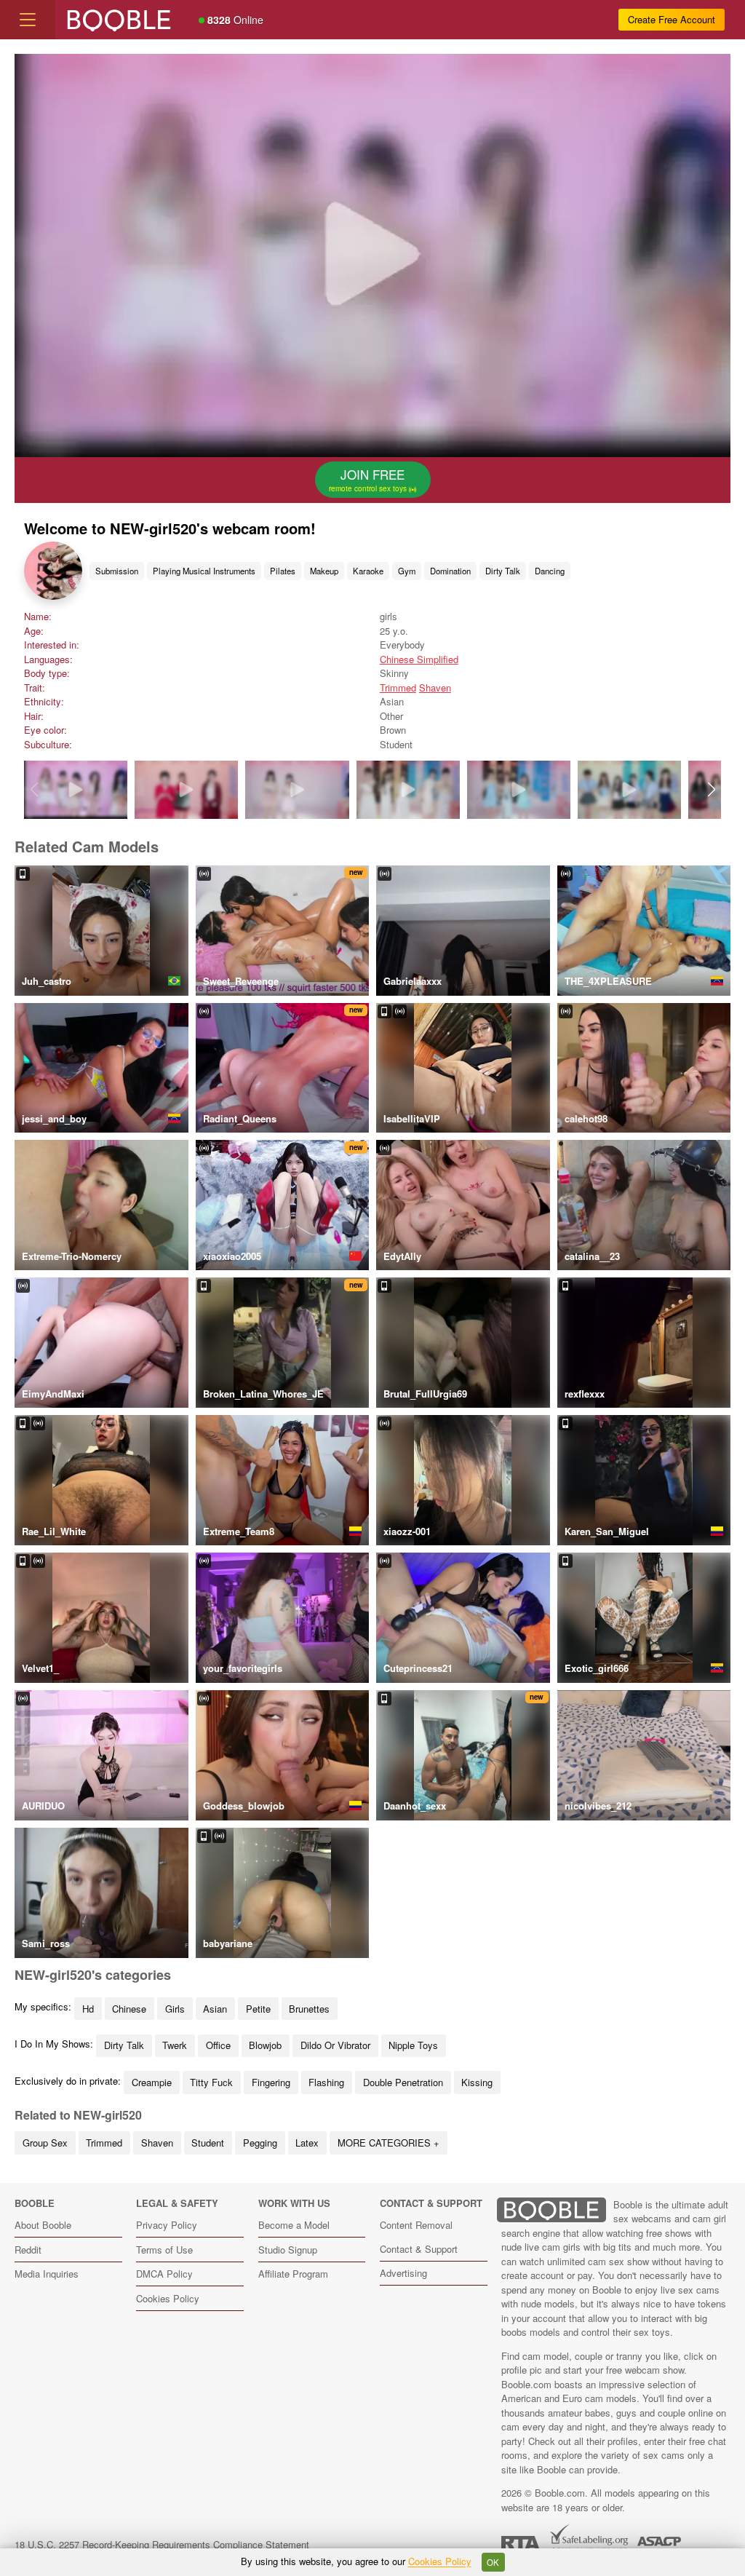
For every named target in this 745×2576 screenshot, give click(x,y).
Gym (407, 571)
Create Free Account (672, 19)
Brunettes (309, 2009)
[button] (711, 790)
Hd (88, 2009)
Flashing (326, 2082)
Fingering (271, 2082)
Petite (258, 2009)
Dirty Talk (503, 571)
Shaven (435, 687)
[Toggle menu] (28, 20)
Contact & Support (419, 2249)
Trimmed (398, 687)
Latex (307, 2143)
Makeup (324, 571)
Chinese (129, 2009)
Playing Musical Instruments (204, 571)
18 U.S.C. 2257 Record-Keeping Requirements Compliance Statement (162, 2544)
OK (493, 2562)
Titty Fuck (211, 2082)
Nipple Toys (413, 2045)
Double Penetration (403, 2082)
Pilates (283, 571)
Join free (369, 480)
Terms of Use (164, 2250)
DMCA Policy (164, 2274)
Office (218, 2045)
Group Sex (45, 2143)
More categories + (389, 2143)
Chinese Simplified (419, 659)
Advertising (403, 2273)
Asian (215, 2009)
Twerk (175, 2045)
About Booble (43, 2225)
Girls (175, 2009)
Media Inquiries (47, 2274)
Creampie (152, 2082)
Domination (450, 571)
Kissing (477, 2082)
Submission (117, 571)
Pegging (260, 2143)
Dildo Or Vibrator (335, 2045)
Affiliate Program (293, 2274)
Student (208, 2143)
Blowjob (265, 2045)
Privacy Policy (167, 2225)
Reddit (28, 2250)
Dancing (550, 571)
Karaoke (368, 571)
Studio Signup (288, 2250)
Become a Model (294, 2225)
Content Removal (416, 2225)
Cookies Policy (168, 2298)
